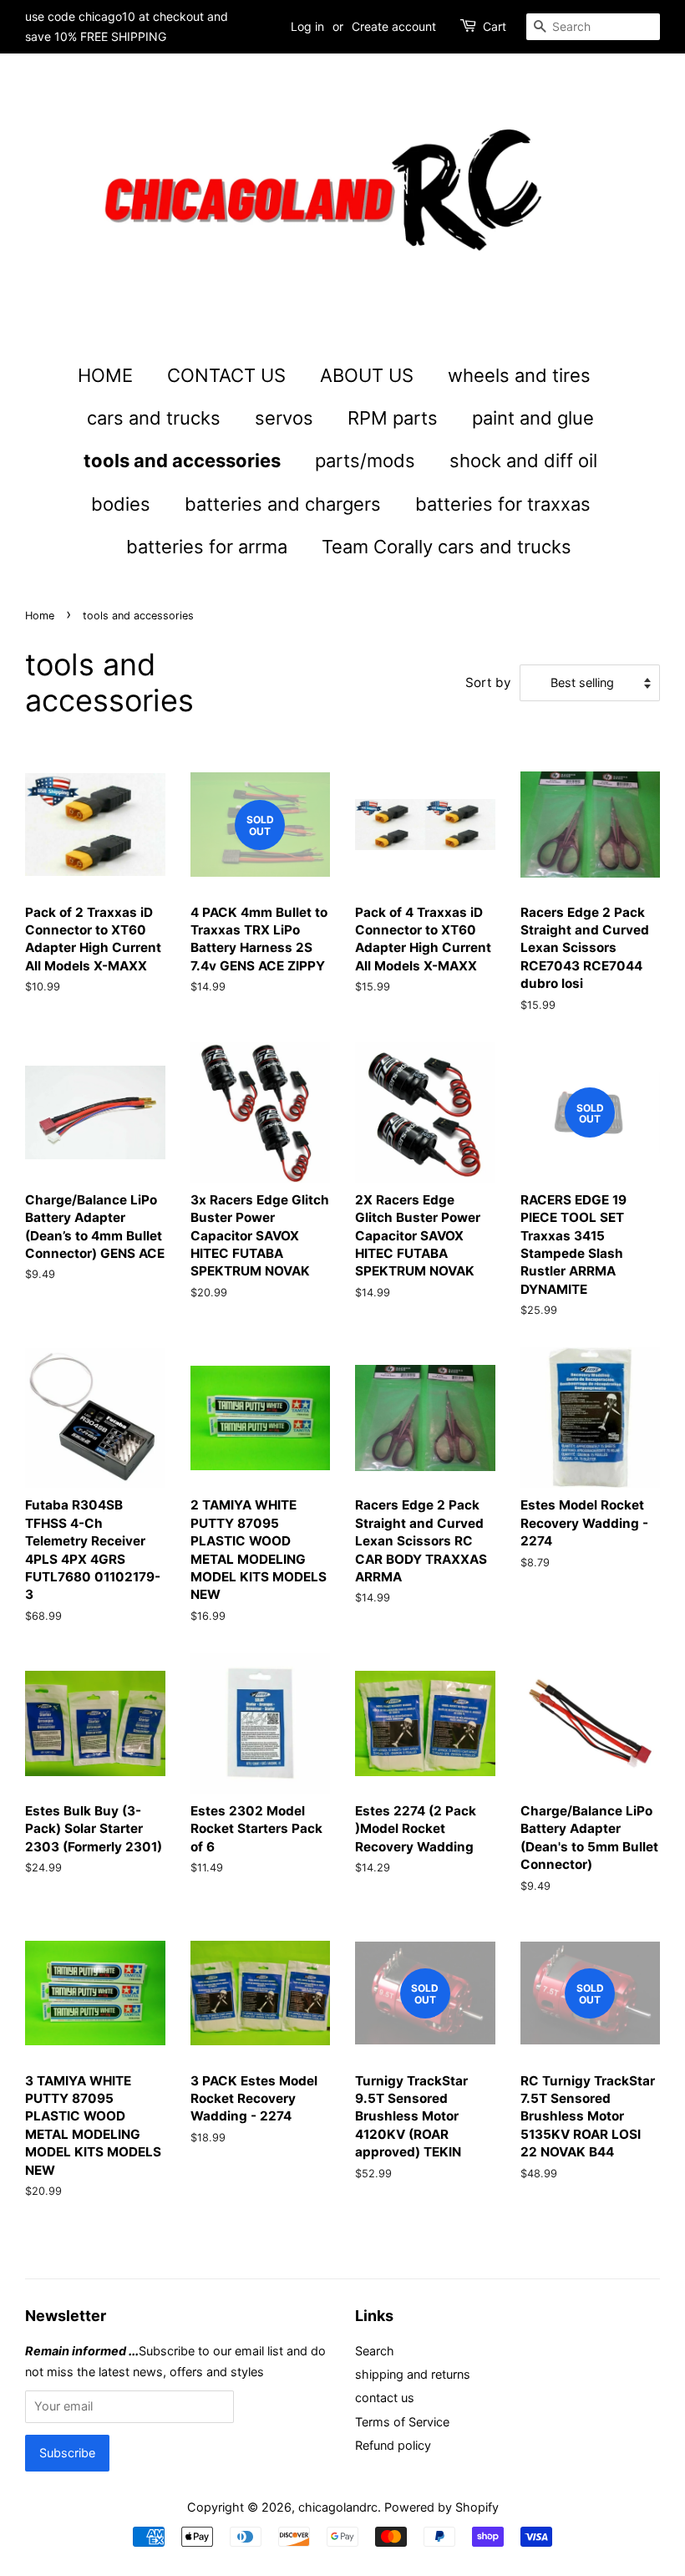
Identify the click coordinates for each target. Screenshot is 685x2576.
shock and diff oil (523, 461)
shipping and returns (413, 2374)
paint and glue (533, 418)
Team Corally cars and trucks (447, 547)
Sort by (488, 682)
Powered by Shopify (441, 2507)
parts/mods (365, 461)
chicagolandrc (338, 2507)
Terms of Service (402, 2422)
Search (375, 2351)
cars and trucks (154, 418)
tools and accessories (182, 461)
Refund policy (393, 2445)
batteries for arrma (207, 547)
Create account (394, 26)
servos (284, 418)
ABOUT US (367, 375)
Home (40, 616)
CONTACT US (226, 375)
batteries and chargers (283, 504)
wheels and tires (519, 375)
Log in (307, 26)
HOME (105, 375)
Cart (495, 26)
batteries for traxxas (503, 504)
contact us (385, 2398)
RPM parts (393, 418)
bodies (121, 504)
